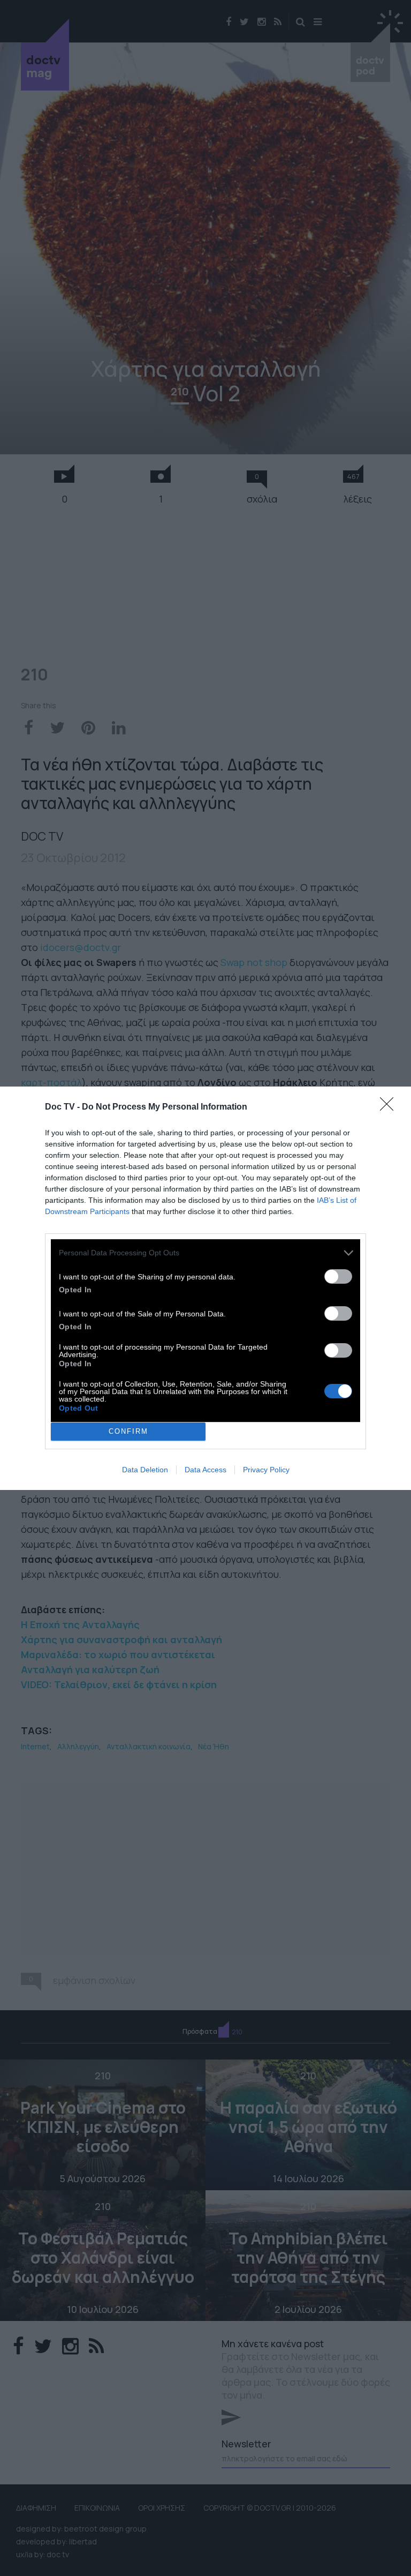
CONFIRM (128, 1431)
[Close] (390, 1107)
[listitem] (205, 1253)
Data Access (205, 1470)
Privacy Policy (266, 1470)
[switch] (338, 1276)
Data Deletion (145, 1470)
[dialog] (205, 1288)
